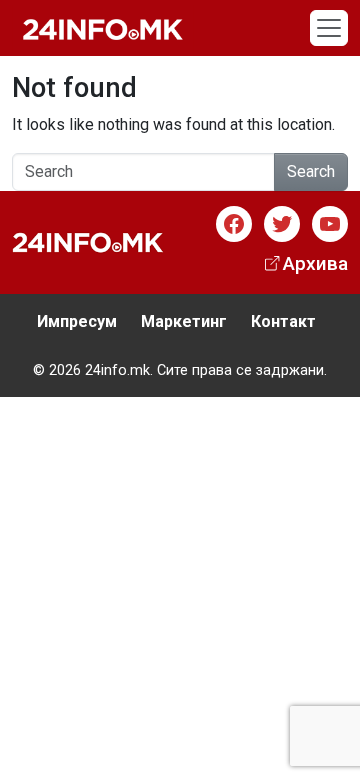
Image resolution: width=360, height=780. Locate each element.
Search (311, 171)
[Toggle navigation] (329, 28)
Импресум (77, 321)
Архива (315, 263)
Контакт (283, 321)
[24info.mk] (103, 28)
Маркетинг (184, 321)
